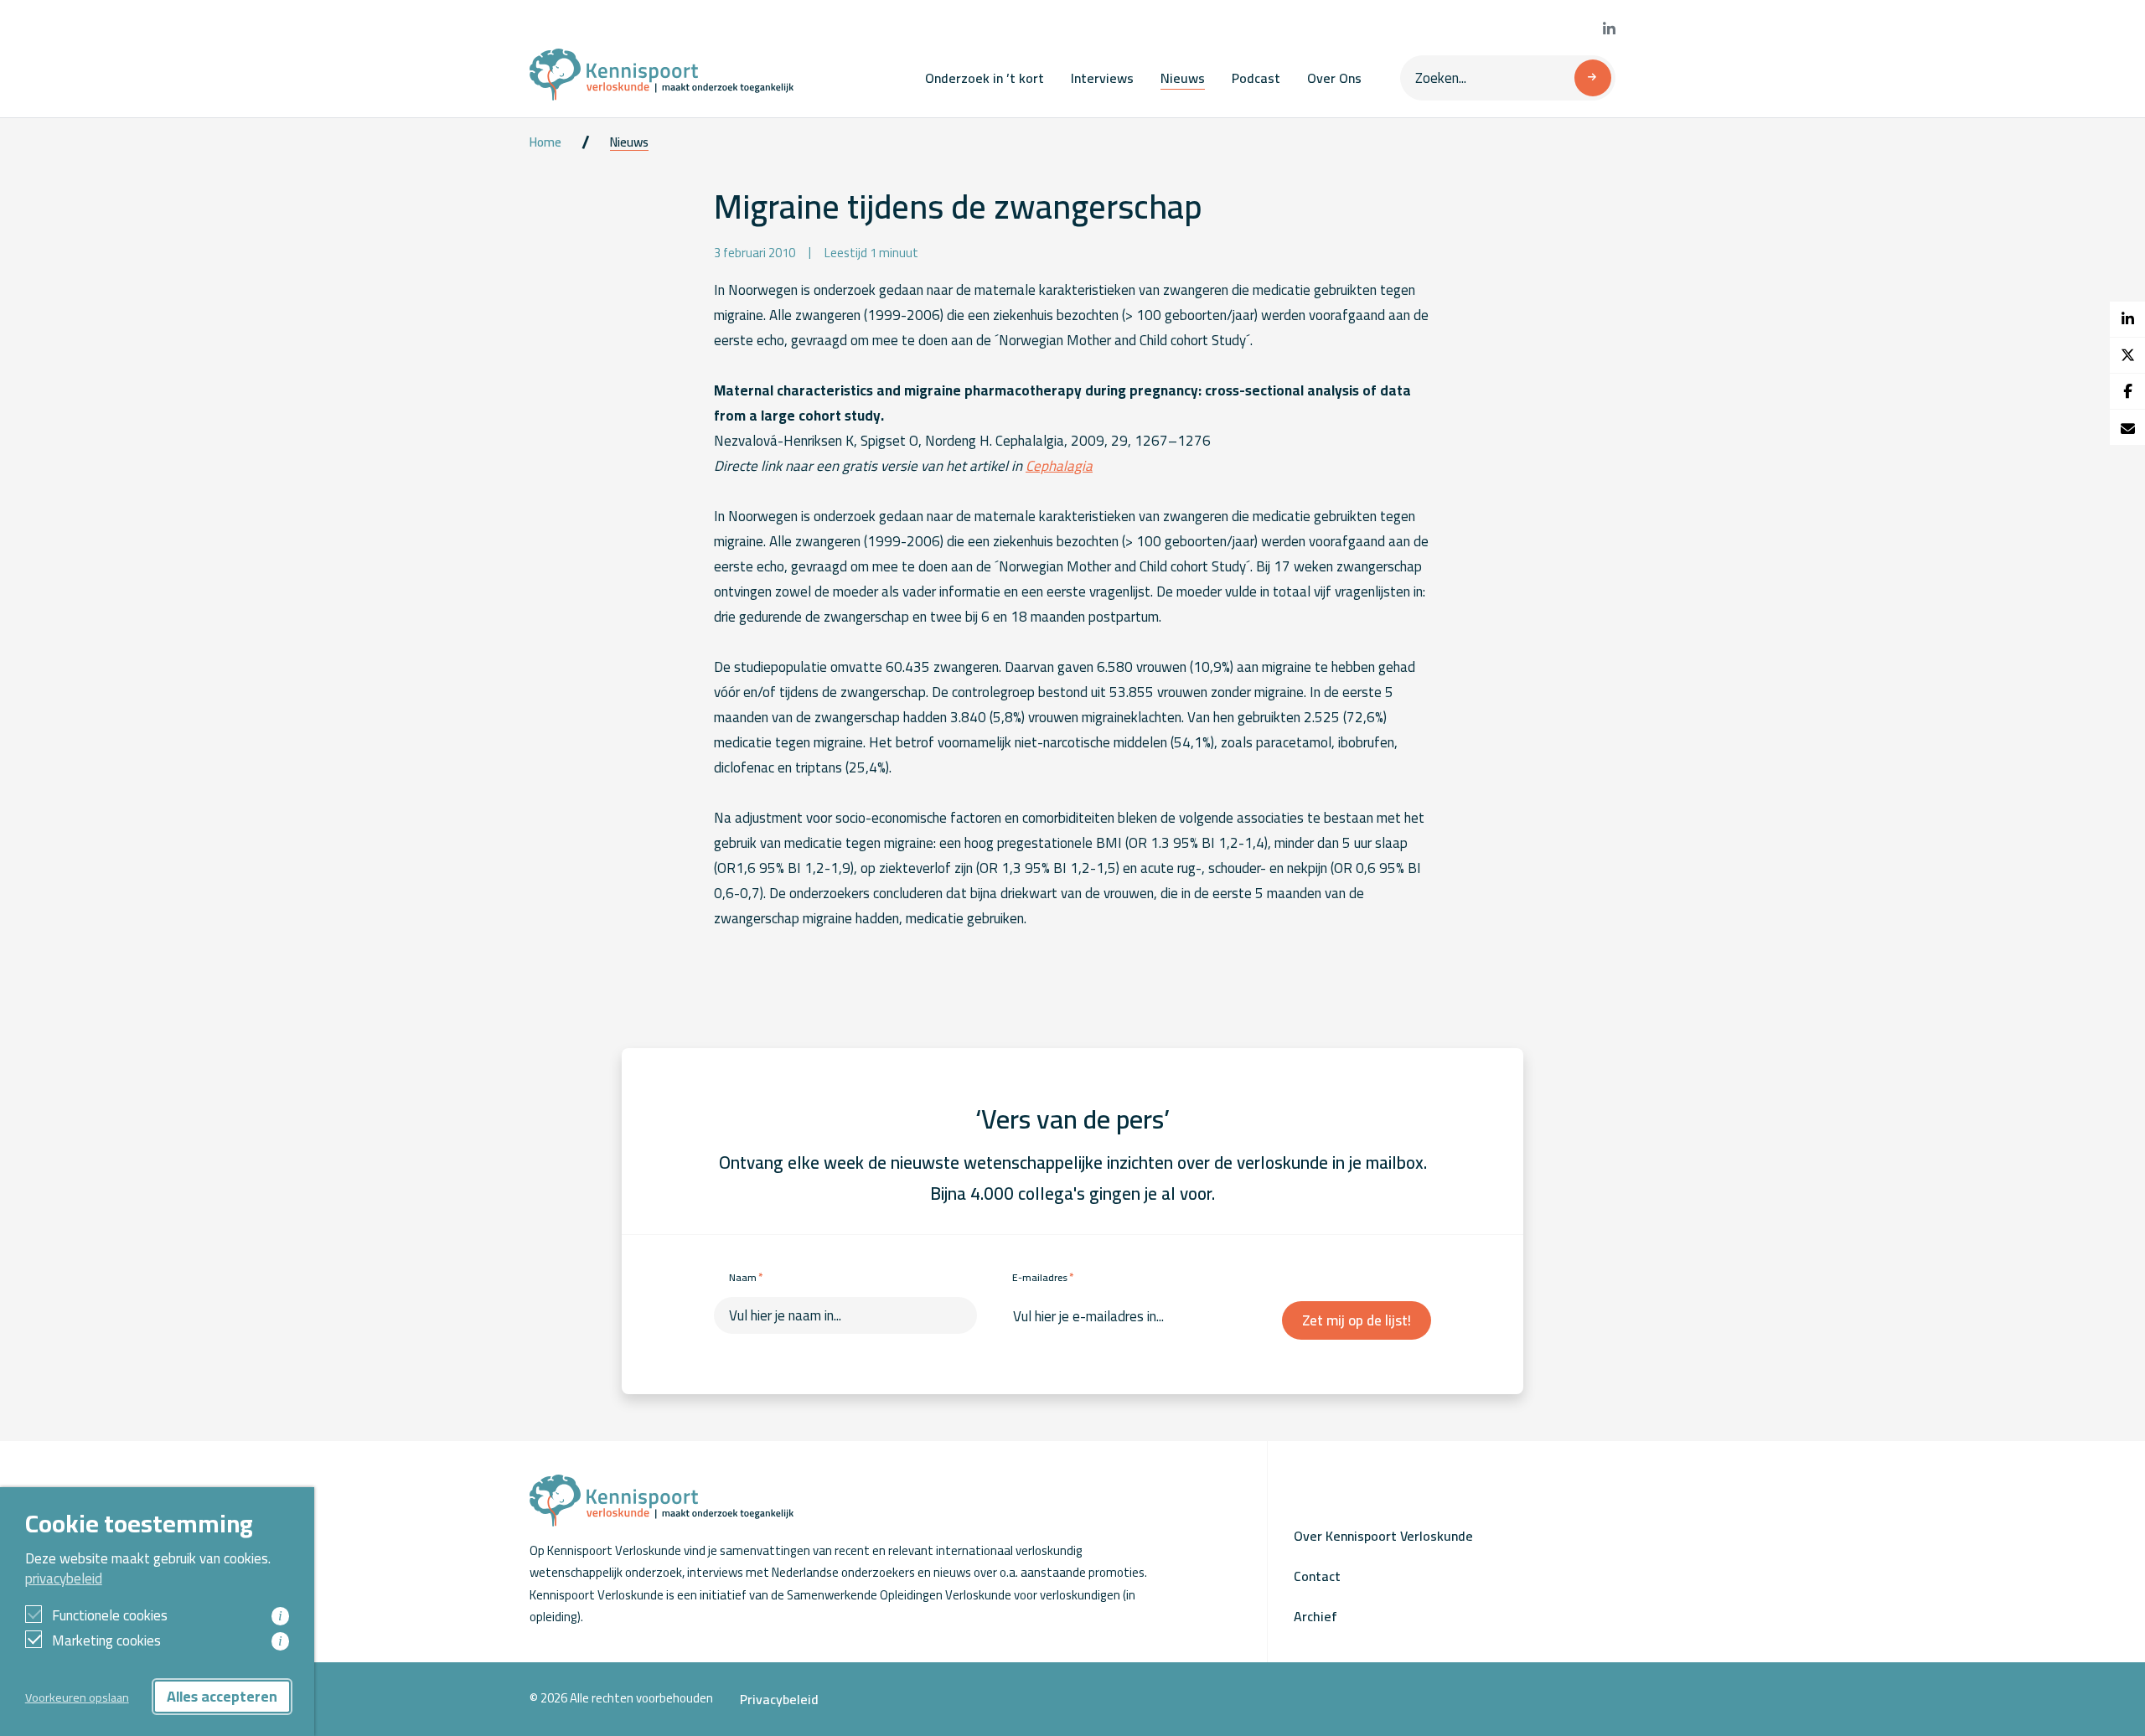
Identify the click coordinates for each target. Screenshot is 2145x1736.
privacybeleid (64, 1578)
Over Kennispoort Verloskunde (1383, 1536)
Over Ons (1334, 78)
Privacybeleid (779, 1699)
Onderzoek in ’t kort (985, 78)
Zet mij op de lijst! (1357, 1320)
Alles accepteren (222, 1696)
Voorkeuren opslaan (77, 1697)
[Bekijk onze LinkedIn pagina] (1609, 29)
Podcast (1256, 78)
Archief (1315, 1616)
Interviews (1102, 78)
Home (545, 142)
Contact (1317, 1576)
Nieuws (1183, 78)
